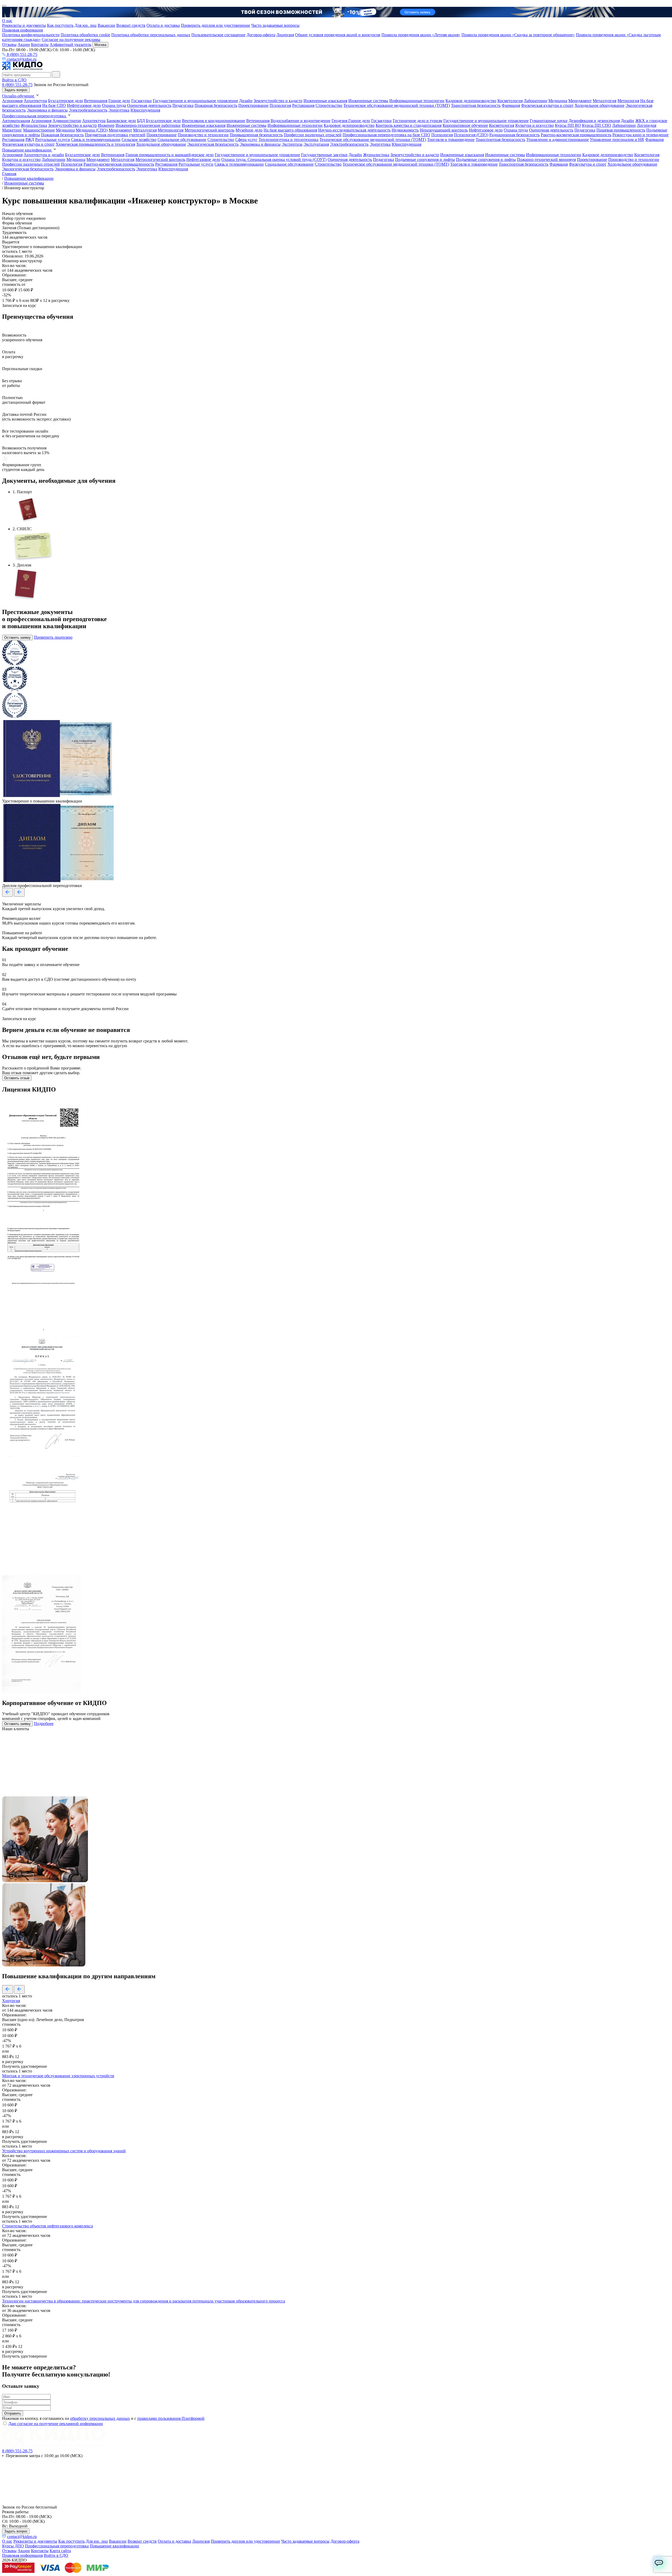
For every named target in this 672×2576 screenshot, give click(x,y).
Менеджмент (580, 101)
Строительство (329, 105)
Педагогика (183, 105)
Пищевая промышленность (621, 130)
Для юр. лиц (86, 25)
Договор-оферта (261, 35)
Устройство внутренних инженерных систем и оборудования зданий (64, 2151)
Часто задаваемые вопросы (275, 25)
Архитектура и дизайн (44, 155)
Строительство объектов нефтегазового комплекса (48, 2226)
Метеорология (171, 130)
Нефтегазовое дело (84, 105)
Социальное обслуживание (182, 140)
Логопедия (647, 125)
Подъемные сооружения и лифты (425, 159)
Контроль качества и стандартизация (409, 125)
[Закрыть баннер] (4, 6)
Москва (100, 45)
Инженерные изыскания (325, 101)
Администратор (67, 121)
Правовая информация (22, 30)
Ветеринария (96, 101)
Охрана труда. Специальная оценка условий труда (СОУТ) (274, 159)
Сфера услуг (246, 140)
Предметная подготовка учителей (115, 135)
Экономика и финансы (47, 110)
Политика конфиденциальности (31, 35)
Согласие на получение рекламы (71, 40)
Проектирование (253, 105)
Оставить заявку (17, 638)
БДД (141, 121)
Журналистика (34, 125)
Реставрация (303, 105)
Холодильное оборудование (600, 105)
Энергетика (119, 110)
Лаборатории (535, 101)
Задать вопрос (16, 90)
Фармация (511, 105)
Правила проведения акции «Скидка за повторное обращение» (518, 35)
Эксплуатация (316, 144)
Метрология (628, 101)
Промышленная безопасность (256, 135)
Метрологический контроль (209, 130)
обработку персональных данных (100, 2418)
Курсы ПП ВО (568, 125)
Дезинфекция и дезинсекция (594, 121)
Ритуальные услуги (53, 140)
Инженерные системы (368, 101)
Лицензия (285, 35)
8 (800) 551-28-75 (22, 54)
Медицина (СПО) (92, 130)
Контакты (40, 44)
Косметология (510, 101)
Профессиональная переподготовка (35, 116)
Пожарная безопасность (216, 105)
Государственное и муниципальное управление (195, 101)
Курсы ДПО (13, 2546)
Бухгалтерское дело (65, 101)
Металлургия (605, 101)
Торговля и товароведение (451, 140)
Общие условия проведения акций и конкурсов (338, 35)
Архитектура (35, 101)
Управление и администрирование (558, 140)
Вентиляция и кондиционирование (214, 121)
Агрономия (12, 101)
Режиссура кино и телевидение (640, 135)
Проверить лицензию (53, 637)
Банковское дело (121, 121)
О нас (7, 21)
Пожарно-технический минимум (546, 159)
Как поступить (60, 25)
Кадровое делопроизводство (471, 101)
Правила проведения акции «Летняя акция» (421, 35)
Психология (280, 105)
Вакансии (106, 25)
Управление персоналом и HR (617, 140)
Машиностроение (39, 130)
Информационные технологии (417, 101)
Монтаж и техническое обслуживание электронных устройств (58, 2076)
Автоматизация (16, 121)
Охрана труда (114, 105)
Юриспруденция (145, 110)
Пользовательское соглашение (218, 35)
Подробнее (44, 1724)
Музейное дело (249, 130)
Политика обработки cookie (85, 35)
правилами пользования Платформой (171, 2418)
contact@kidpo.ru (21, 59)
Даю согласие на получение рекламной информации (56, 2424)
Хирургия (11, 2001)
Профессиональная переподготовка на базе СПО (386, 135)
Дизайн (246, 101)
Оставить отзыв (17, 1078)
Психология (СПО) (471, 135)
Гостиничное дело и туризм (418, 121)
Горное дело (119, 101)
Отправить (13, 2413)
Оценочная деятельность (149, 105)
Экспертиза (292, 144)
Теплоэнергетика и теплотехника (288, 140)
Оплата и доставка (163, 25)
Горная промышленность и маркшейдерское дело (170, 155)
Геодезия (340, 121)
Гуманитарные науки (549, 121)
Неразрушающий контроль (444, 130)
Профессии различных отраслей (313, 135)
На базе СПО (54, 105)
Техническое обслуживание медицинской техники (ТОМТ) (397, 105)
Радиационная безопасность (514, 135)
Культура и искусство (535, 125)
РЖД (30, 140)
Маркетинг (12, 130)
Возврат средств (131, 25)
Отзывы (9, 44)
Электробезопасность (88, 110)
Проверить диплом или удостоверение (216, 25)
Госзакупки (141, 101)
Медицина (558, 101)
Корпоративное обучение (465, 125)
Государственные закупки (324, 155)
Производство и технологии (203, 135)
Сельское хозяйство (139, 140)
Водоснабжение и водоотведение (301, 121)
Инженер (106, 125)
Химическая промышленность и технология (95, 144)
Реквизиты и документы (24, 25)
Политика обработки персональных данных (151, 35)
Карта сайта (60, 2551)
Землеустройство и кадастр (278, 101)
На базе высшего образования (290, 130)
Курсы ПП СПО (597, 125)
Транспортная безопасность (476, 105)
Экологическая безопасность (213, 144)
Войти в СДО (14, 80)
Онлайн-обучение (19, 96)
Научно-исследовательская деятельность (354, 130)
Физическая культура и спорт (547, 105)
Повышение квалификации (27, 150)
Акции (24, 44)
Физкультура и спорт (588, 164)
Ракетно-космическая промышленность (576, 135)
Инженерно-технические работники (148, 125)
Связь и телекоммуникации (96, 140)
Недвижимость (405, 130)
